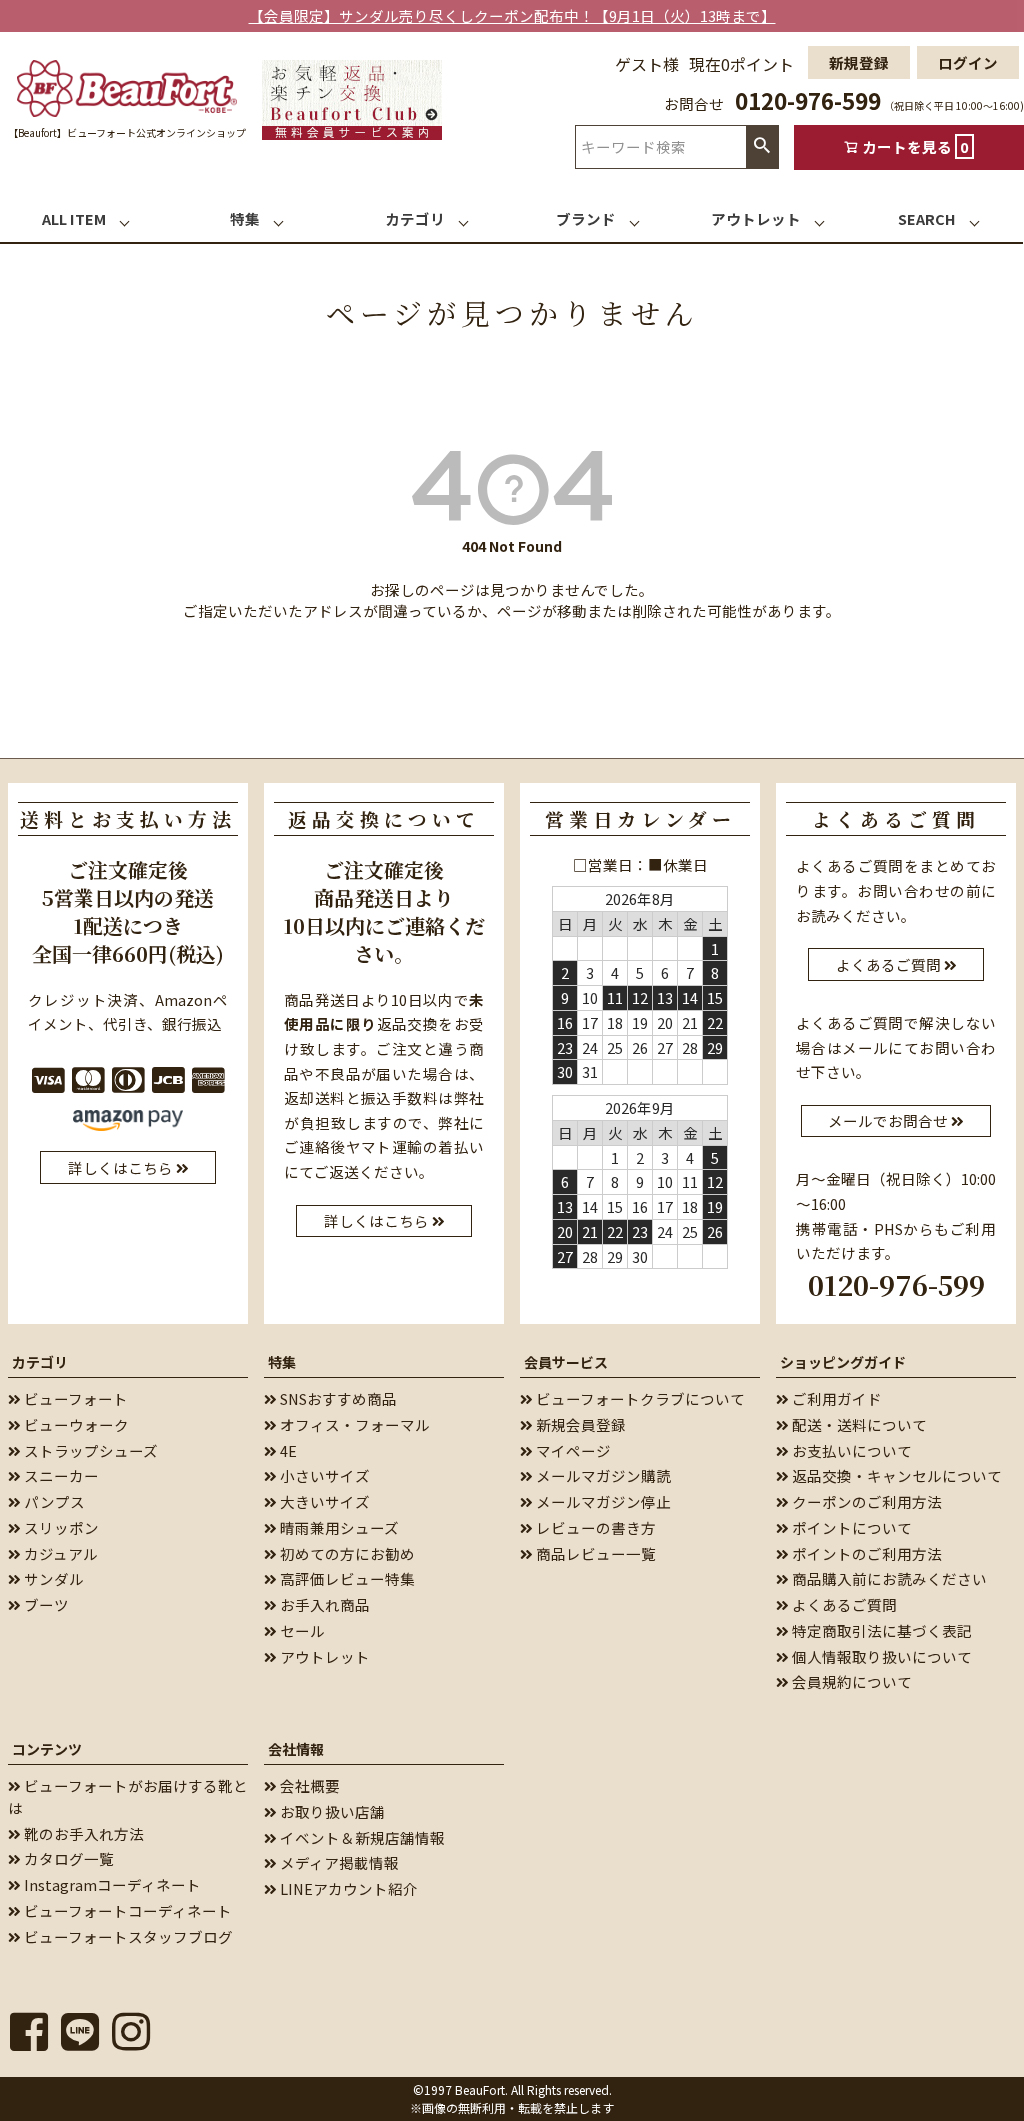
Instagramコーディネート (111, 1884)
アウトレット (323, 1656)
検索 (762, 146)
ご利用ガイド (835, 1398)
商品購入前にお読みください (888, 1578)
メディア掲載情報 (338, 1862)
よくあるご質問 (843, 1604)
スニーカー (60, 1475)
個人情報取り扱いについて (880, 1656)
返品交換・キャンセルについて (895, 1475)
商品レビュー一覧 (594, 1553)
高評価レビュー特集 (346, 1578)
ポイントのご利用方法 (865, 1553)
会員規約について (850, 1681)
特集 (282, 1362)
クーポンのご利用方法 (865, 1501)
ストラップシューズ (89, 1450)
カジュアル (59, 1553)
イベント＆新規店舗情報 (361, 1837)
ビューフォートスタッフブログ (127, 1936)
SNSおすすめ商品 (337, 1398)
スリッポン (60, 1527)
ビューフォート (74, 1398)
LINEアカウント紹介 (347, 1888)
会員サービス (566, 1362)
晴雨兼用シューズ (338, 1527)
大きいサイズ (323, 1501)
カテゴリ (40, 1362)
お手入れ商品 (323, 1604)
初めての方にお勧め (346, 1553)
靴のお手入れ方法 (82, 1833)
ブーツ (45, 1604)
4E (287, 1450)
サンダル (52, 1578)
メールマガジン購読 (602, 1475)
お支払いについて (850, 1450)
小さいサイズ (323, 1475)
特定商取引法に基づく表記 (880, 1630)
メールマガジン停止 (602, 1501)
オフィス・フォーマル (353, 1424)
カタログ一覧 (67, 1858)
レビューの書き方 (594, 1527)
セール (301, 1630)
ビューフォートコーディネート (126, 1910)
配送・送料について (858, 1424)
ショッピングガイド (843, 1362)
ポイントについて (850, 1527)
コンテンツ (47, 1749)
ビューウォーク (75, 1424)
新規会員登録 (579, 1424)
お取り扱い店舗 (331, 1811)
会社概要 (308, 1785)
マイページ (572, 1450)
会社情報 (296, 1749)
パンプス (53, 1501)
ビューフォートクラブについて (639, 1398)
